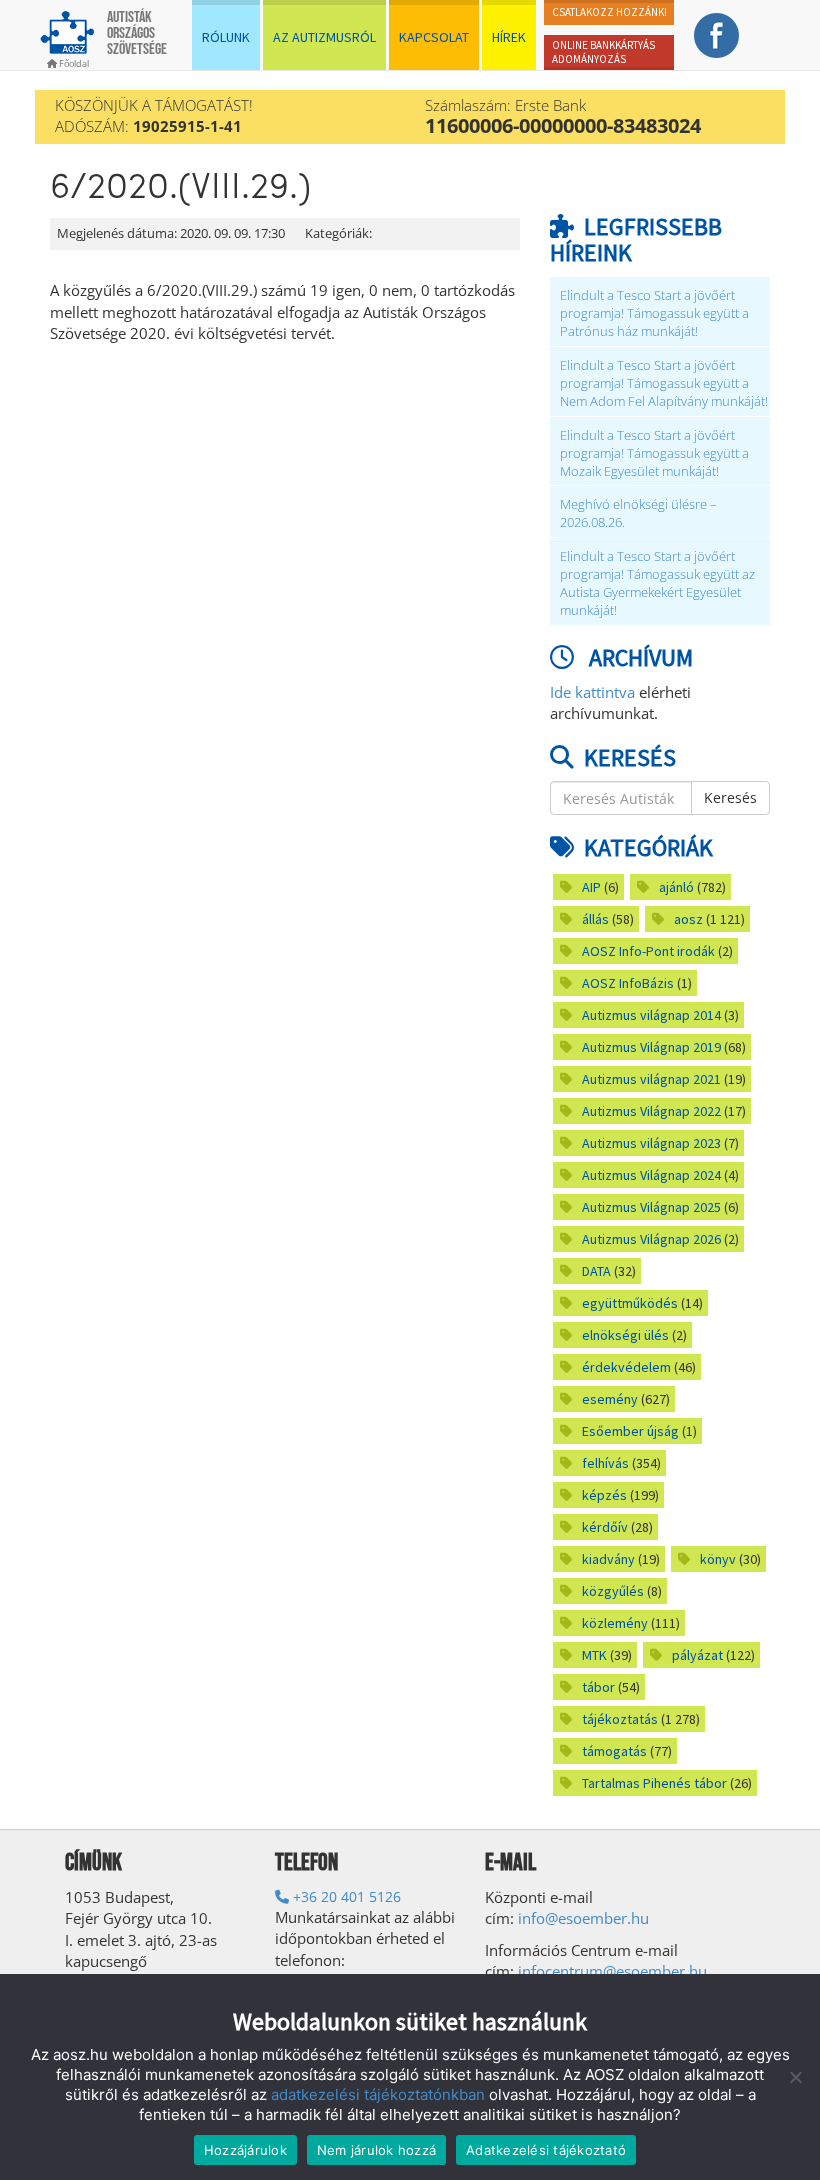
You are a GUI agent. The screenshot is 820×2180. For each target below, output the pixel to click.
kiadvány (608, 1559)
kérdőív (605, 1527)
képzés (604, 1495)
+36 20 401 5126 (345, 1896)
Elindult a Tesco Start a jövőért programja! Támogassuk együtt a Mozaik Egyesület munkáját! (654, 453)
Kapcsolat (434, 37)
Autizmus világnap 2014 (651, 1015)
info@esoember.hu (583, 1918)
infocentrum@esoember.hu (612, 1971)
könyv (718, 1559)
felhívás (605, 1463)
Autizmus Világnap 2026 (651, 1239)
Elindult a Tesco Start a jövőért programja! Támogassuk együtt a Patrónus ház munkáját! (654, 313)
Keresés (730, 797)
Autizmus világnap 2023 (651, 1143)
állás (595, 919)
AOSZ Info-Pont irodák (648, 951)
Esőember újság (630, 1431)
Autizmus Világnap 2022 (651, 1111)
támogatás (614, 1751)
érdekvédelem (626, 1367)
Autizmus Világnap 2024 (651, 1175)
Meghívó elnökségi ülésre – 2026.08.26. (638, 513)
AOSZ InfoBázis (628, 983)
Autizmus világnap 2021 (651, 1079)
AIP (591, 887)
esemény (610, 1399)
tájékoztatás (620, 1719)
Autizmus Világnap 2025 (651, 1207)
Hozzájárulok (245, 2150)
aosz (688, 919)
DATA (596, 1271)
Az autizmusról (324, 37)
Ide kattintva (592, 692)
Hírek (509, 37)
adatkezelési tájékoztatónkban (378, 2094)
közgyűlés (613, 1591)
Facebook (717, 35)
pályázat (697, 1655)
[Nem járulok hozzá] (795, 2077)
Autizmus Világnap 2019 (651, 1047)
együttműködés (630, 1303)
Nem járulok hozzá (376, 2150)
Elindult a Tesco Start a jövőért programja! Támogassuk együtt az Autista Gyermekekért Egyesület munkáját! (657, 583)
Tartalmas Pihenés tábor (654, 1783)
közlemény (615, 1623)
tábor (598, 1687)
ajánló (676, 887)
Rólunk (226, 37)
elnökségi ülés (625, 1335)
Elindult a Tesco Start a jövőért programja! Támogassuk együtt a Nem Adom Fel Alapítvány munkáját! (664, 383)
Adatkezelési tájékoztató (546, 2150)
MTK (594, 1655)
